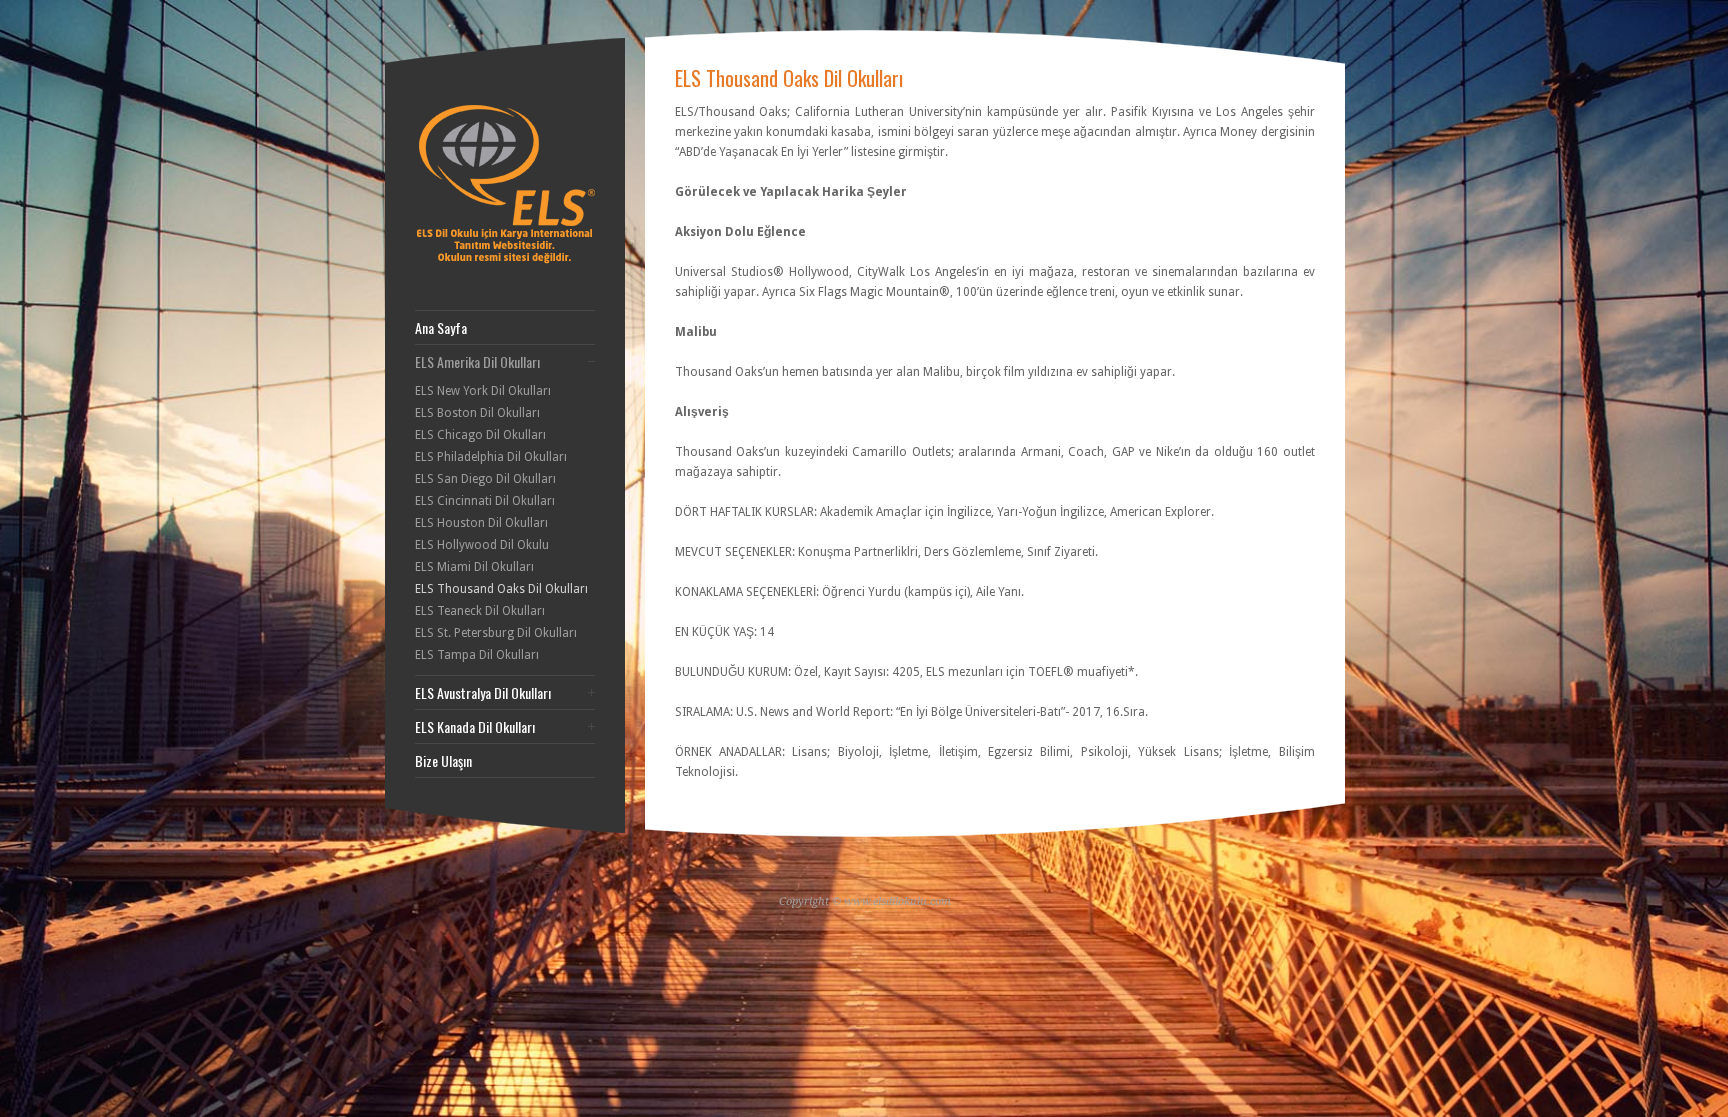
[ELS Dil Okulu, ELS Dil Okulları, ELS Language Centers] (516, 260)
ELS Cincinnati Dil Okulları (485, 501)
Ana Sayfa (441, 328)
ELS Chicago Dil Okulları (480, 435)
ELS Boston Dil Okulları (477, 413)
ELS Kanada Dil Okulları (475, 727)
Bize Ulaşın (443, 761)
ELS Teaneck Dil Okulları (480, 611)
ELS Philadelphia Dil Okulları (491, 457)
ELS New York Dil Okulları (483, 391)
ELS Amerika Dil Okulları (477, 362)
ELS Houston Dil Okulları (481, 523)
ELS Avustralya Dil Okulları (483, 693)
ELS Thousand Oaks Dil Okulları (501, 589)
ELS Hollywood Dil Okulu (482, 545)
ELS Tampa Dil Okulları (477, 655)
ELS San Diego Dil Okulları (485, 479)
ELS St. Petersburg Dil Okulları (496, 633)
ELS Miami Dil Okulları (474, 567)
